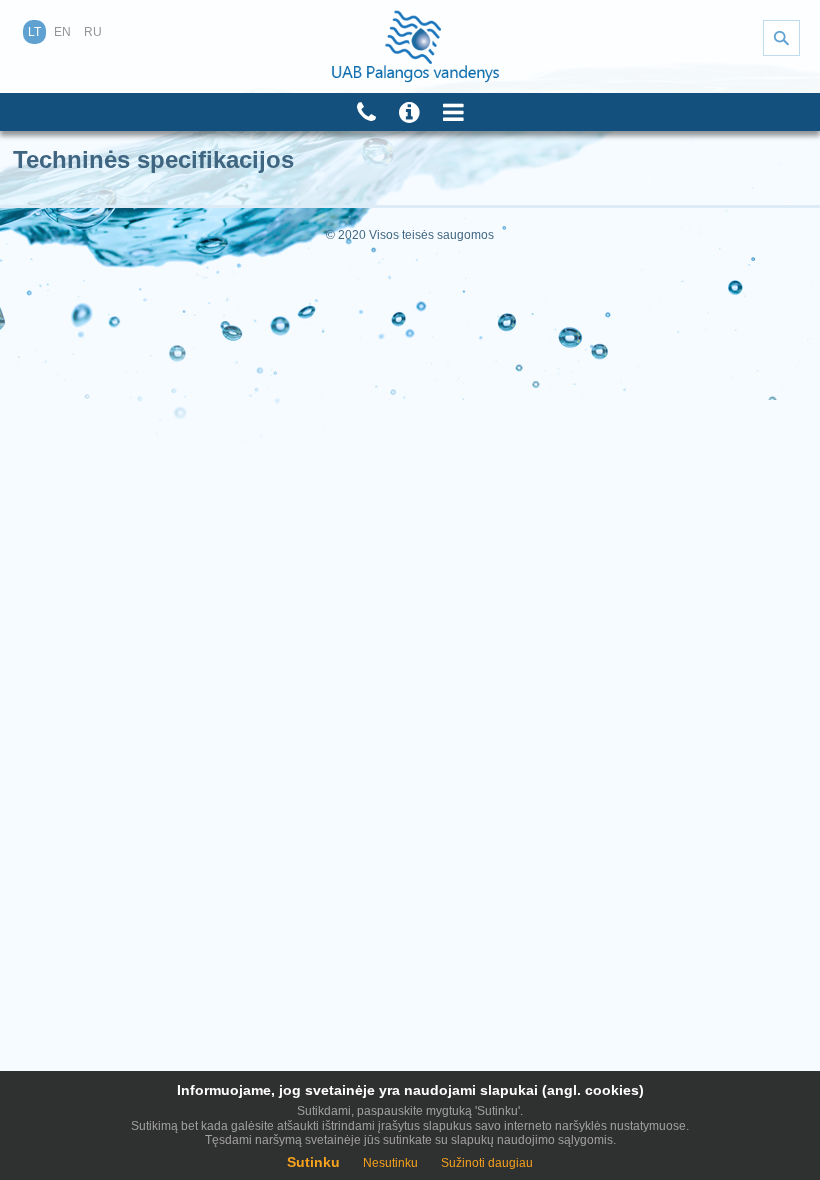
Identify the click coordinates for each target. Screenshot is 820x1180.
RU (93, 32)
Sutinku (313, 1162)
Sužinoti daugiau (487, 1163)
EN (62, 32)
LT (34, 32)
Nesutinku (390, 1163)
